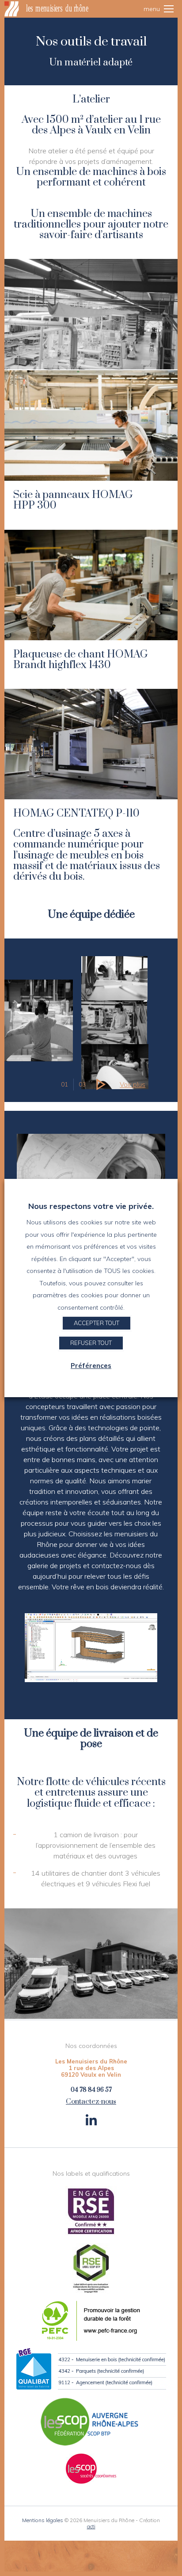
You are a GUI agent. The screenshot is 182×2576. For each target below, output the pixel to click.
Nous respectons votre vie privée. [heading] (91, 1206)
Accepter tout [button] (97, 1323)
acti (91, 2526)
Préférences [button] (91, 1366)
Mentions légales (43, 2520)
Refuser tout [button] (91, 1343)
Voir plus (133, 1085)
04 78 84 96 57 (91, 2090)
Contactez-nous (91, 2102)
